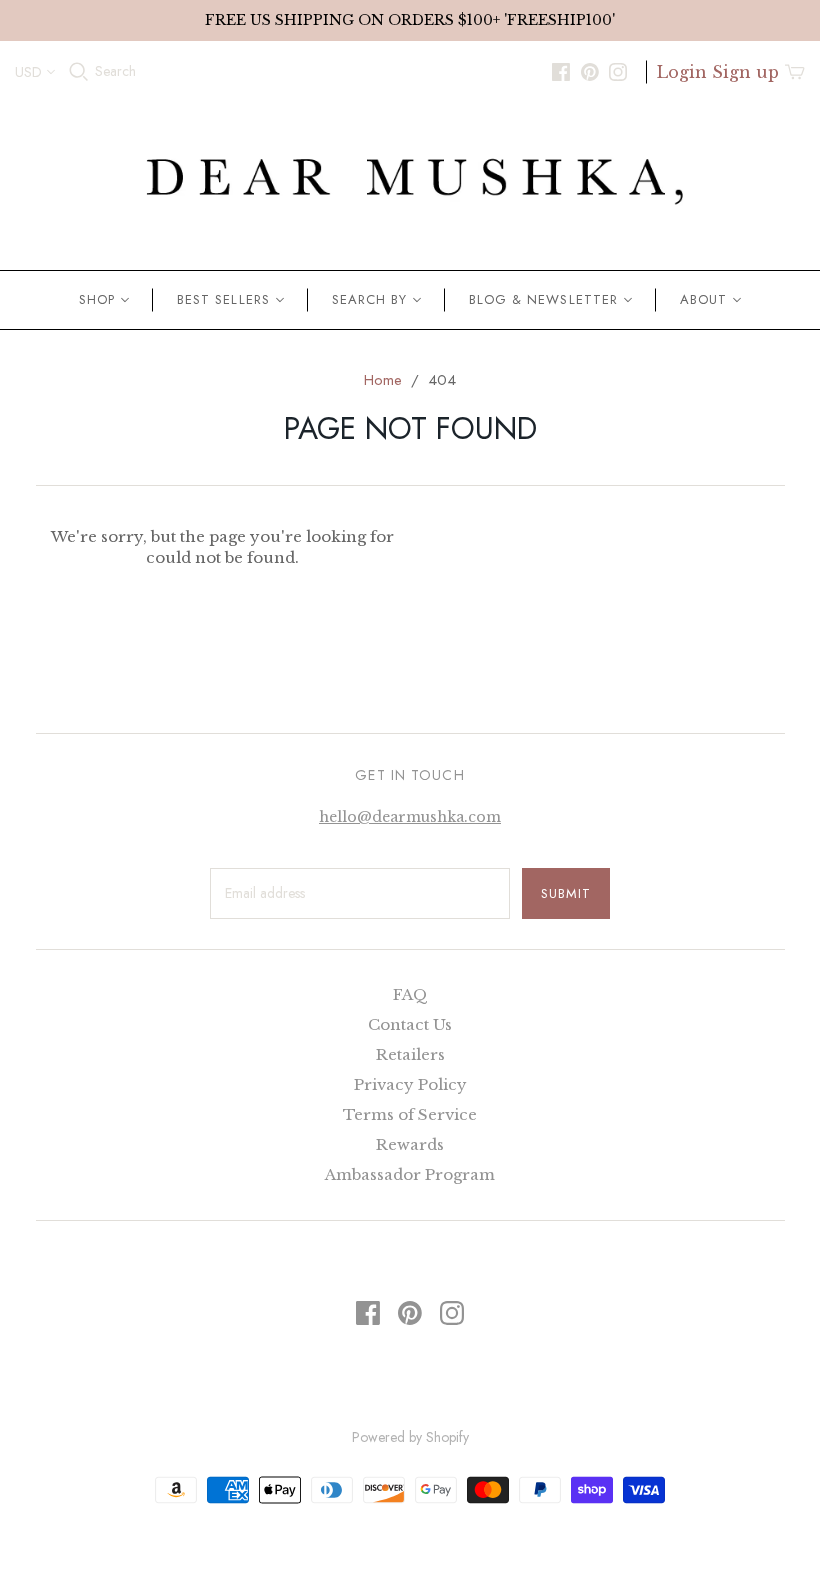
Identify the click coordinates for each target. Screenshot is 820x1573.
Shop (97, 299)
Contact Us (410, 1024)
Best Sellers (223, 299)
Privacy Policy (410, 1084)
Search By (369, 299)
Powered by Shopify (410, 1437)
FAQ (410, 994)
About (703, 299)
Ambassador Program (410, 1174)
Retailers (410, 1054)
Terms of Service (410, 1114)
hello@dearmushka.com (410, 817)
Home (383, 380)
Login (682, 72)
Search (115, 71)
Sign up (745, 72)
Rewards (410, 1144)
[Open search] (79, 72)
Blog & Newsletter (543, 299)
